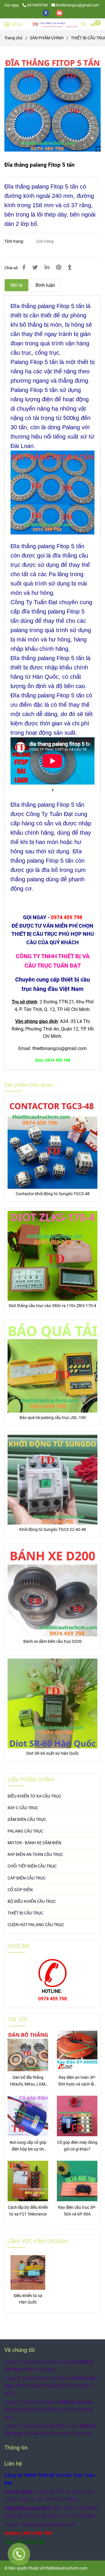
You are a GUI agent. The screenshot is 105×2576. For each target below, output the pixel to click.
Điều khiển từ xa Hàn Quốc (28, 2299)
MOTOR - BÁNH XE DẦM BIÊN (34, 1843)
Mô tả (16, 285)
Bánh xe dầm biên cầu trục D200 (52, 1642)
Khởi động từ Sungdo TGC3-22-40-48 (53, 1530)
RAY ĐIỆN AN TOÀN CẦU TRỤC (35, 1855)
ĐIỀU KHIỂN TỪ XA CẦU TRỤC (34, 1796)
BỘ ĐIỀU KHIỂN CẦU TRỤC (32, 1901)
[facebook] (46, 13)
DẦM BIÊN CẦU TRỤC (27, 1820)
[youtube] (60, 13)
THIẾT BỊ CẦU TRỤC (25, 1913)
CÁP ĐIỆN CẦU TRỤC (27, 1878)
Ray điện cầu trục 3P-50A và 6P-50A (77, 2211)
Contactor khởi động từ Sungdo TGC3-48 (53, 1194)
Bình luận (45, 285)
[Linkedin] (47, 268)
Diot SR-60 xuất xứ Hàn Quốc (52, 1753)
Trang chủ (13, 38)
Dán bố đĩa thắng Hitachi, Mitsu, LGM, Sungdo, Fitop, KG (28, 2081)
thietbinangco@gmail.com (78, 5)
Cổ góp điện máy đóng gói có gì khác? (77, 2146)
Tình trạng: (15, 241)
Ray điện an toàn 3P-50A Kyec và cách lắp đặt (77, 2081)
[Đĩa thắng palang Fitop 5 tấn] (54, 24)
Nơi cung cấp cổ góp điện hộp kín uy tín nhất (28, 2146)
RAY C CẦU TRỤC (23, 1808)
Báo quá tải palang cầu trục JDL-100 (53, 1418)
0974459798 (37, 5)
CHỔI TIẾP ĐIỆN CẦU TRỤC (32, 1866)
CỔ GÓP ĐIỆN (20, 1890)
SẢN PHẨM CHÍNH (47, 38)
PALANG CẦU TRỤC (25, 1831)
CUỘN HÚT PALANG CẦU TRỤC (36, 1925)
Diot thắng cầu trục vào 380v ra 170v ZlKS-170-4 (52, 1306)
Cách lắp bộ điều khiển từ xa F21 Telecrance (28, 2211)
